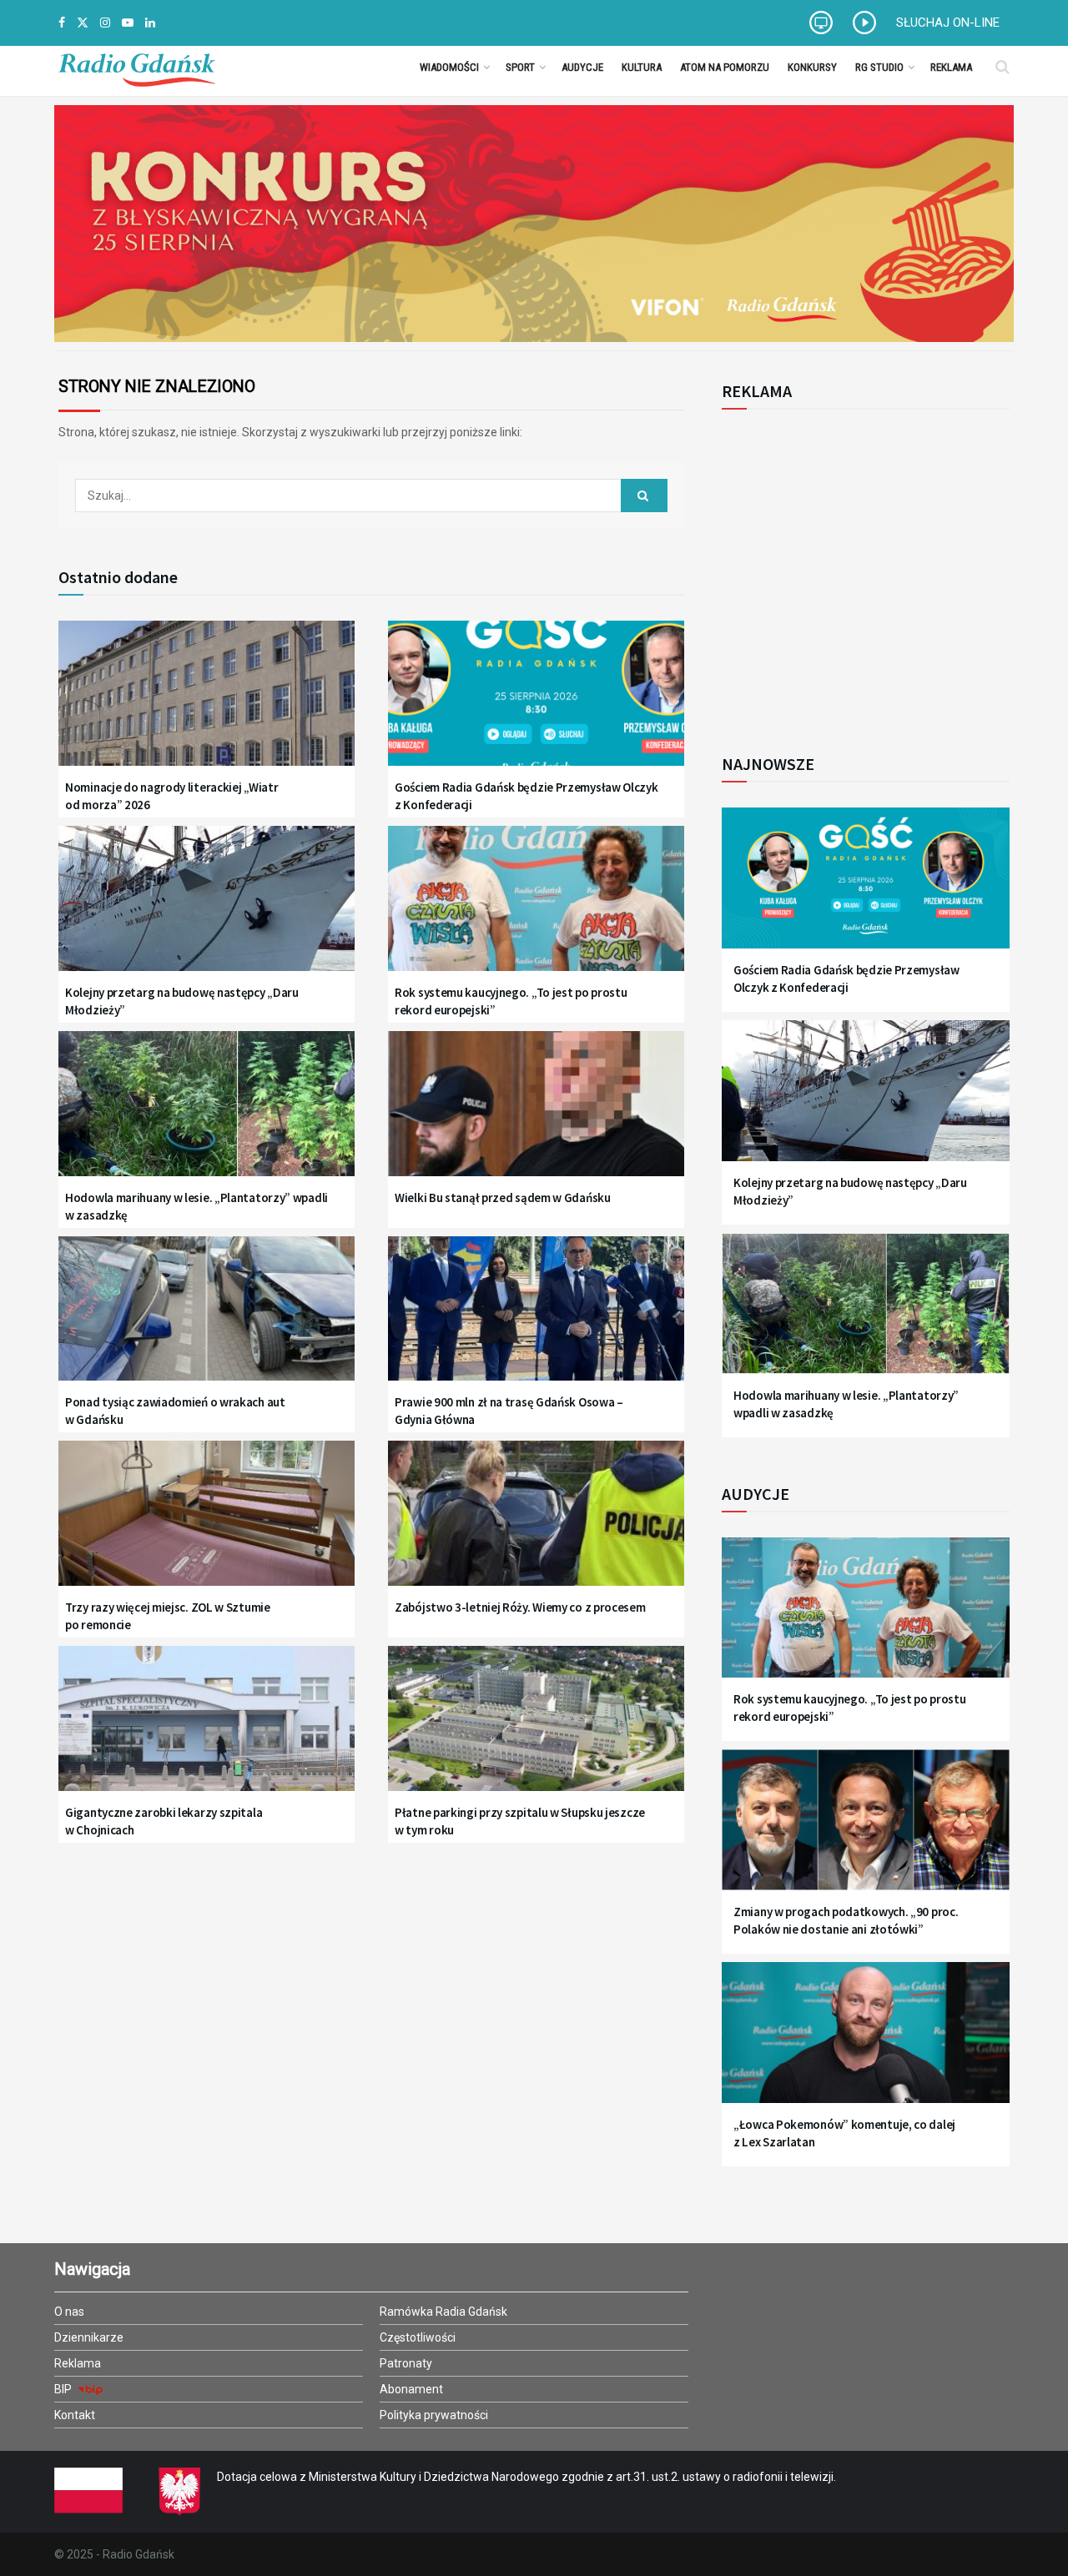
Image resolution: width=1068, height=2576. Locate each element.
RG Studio (879, 67)
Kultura (642, 67)
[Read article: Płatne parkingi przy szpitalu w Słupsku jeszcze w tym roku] (536, 1729)
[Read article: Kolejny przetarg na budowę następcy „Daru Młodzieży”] (207, 909)
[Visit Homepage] (137, 67)
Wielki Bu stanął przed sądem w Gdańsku (503, 1197)
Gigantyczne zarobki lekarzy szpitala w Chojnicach (164, 1821)
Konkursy (812, 67)
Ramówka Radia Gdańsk (443, 2312)
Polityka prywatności (434, 2415)
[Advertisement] (859, 572)
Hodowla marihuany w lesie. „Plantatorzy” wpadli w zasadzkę (196, 1206)
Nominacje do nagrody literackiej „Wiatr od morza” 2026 (171, 796)
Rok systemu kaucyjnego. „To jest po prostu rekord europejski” (511, 1001)
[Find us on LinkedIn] (150, 23)
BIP (64, 2389)
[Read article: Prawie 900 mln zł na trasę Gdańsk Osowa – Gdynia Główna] (536, 1319)
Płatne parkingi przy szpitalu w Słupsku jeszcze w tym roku (520, 1821)
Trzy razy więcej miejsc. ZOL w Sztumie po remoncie (168, 1616)
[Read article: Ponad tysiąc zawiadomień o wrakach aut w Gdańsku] (207, 1319)
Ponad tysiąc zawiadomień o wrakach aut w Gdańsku (175, 1411)
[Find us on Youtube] (128, 23)
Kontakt (75, 2415)
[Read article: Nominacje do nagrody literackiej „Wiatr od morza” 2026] (207, 704)
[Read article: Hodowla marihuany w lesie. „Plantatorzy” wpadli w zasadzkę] (207, 1114)
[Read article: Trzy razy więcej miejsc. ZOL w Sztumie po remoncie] (207, 1524)
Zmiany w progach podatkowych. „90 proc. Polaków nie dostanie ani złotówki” (846, 1920)
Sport (520, 67)
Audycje (582, 67)
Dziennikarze (89, 2337)
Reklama (951, 67)
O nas (69, 2312)
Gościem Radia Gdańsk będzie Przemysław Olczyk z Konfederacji (526, 796)
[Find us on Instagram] (105, 23)
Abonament (411, 2389)
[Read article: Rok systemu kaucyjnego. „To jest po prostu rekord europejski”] (536, 909)
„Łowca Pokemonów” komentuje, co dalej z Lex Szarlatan (844, 2133)
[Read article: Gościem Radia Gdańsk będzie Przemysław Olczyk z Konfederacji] (536, 704)
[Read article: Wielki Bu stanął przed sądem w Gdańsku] (536, 1114)
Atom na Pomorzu (725, 67)
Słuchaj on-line (948, 23)
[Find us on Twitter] (83, 23)
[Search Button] (1003, 67)
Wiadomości (449, 67)
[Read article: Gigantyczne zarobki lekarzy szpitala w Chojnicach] (207, 1729)
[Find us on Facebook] (62, 23)
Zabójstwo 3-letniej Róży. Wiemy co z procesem (520, 1607)
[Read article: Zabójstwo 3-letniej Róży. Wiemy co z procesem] (536, 1524)
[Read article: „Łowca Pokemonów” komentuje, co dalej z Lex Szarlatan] (866, 2043)
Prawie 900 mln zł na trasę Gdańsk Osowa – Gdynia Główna (509, 1411)
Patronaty (406, 2363)
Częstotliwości (418, 2337)
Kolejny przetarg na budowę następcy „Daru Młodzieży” (182, 1001)
